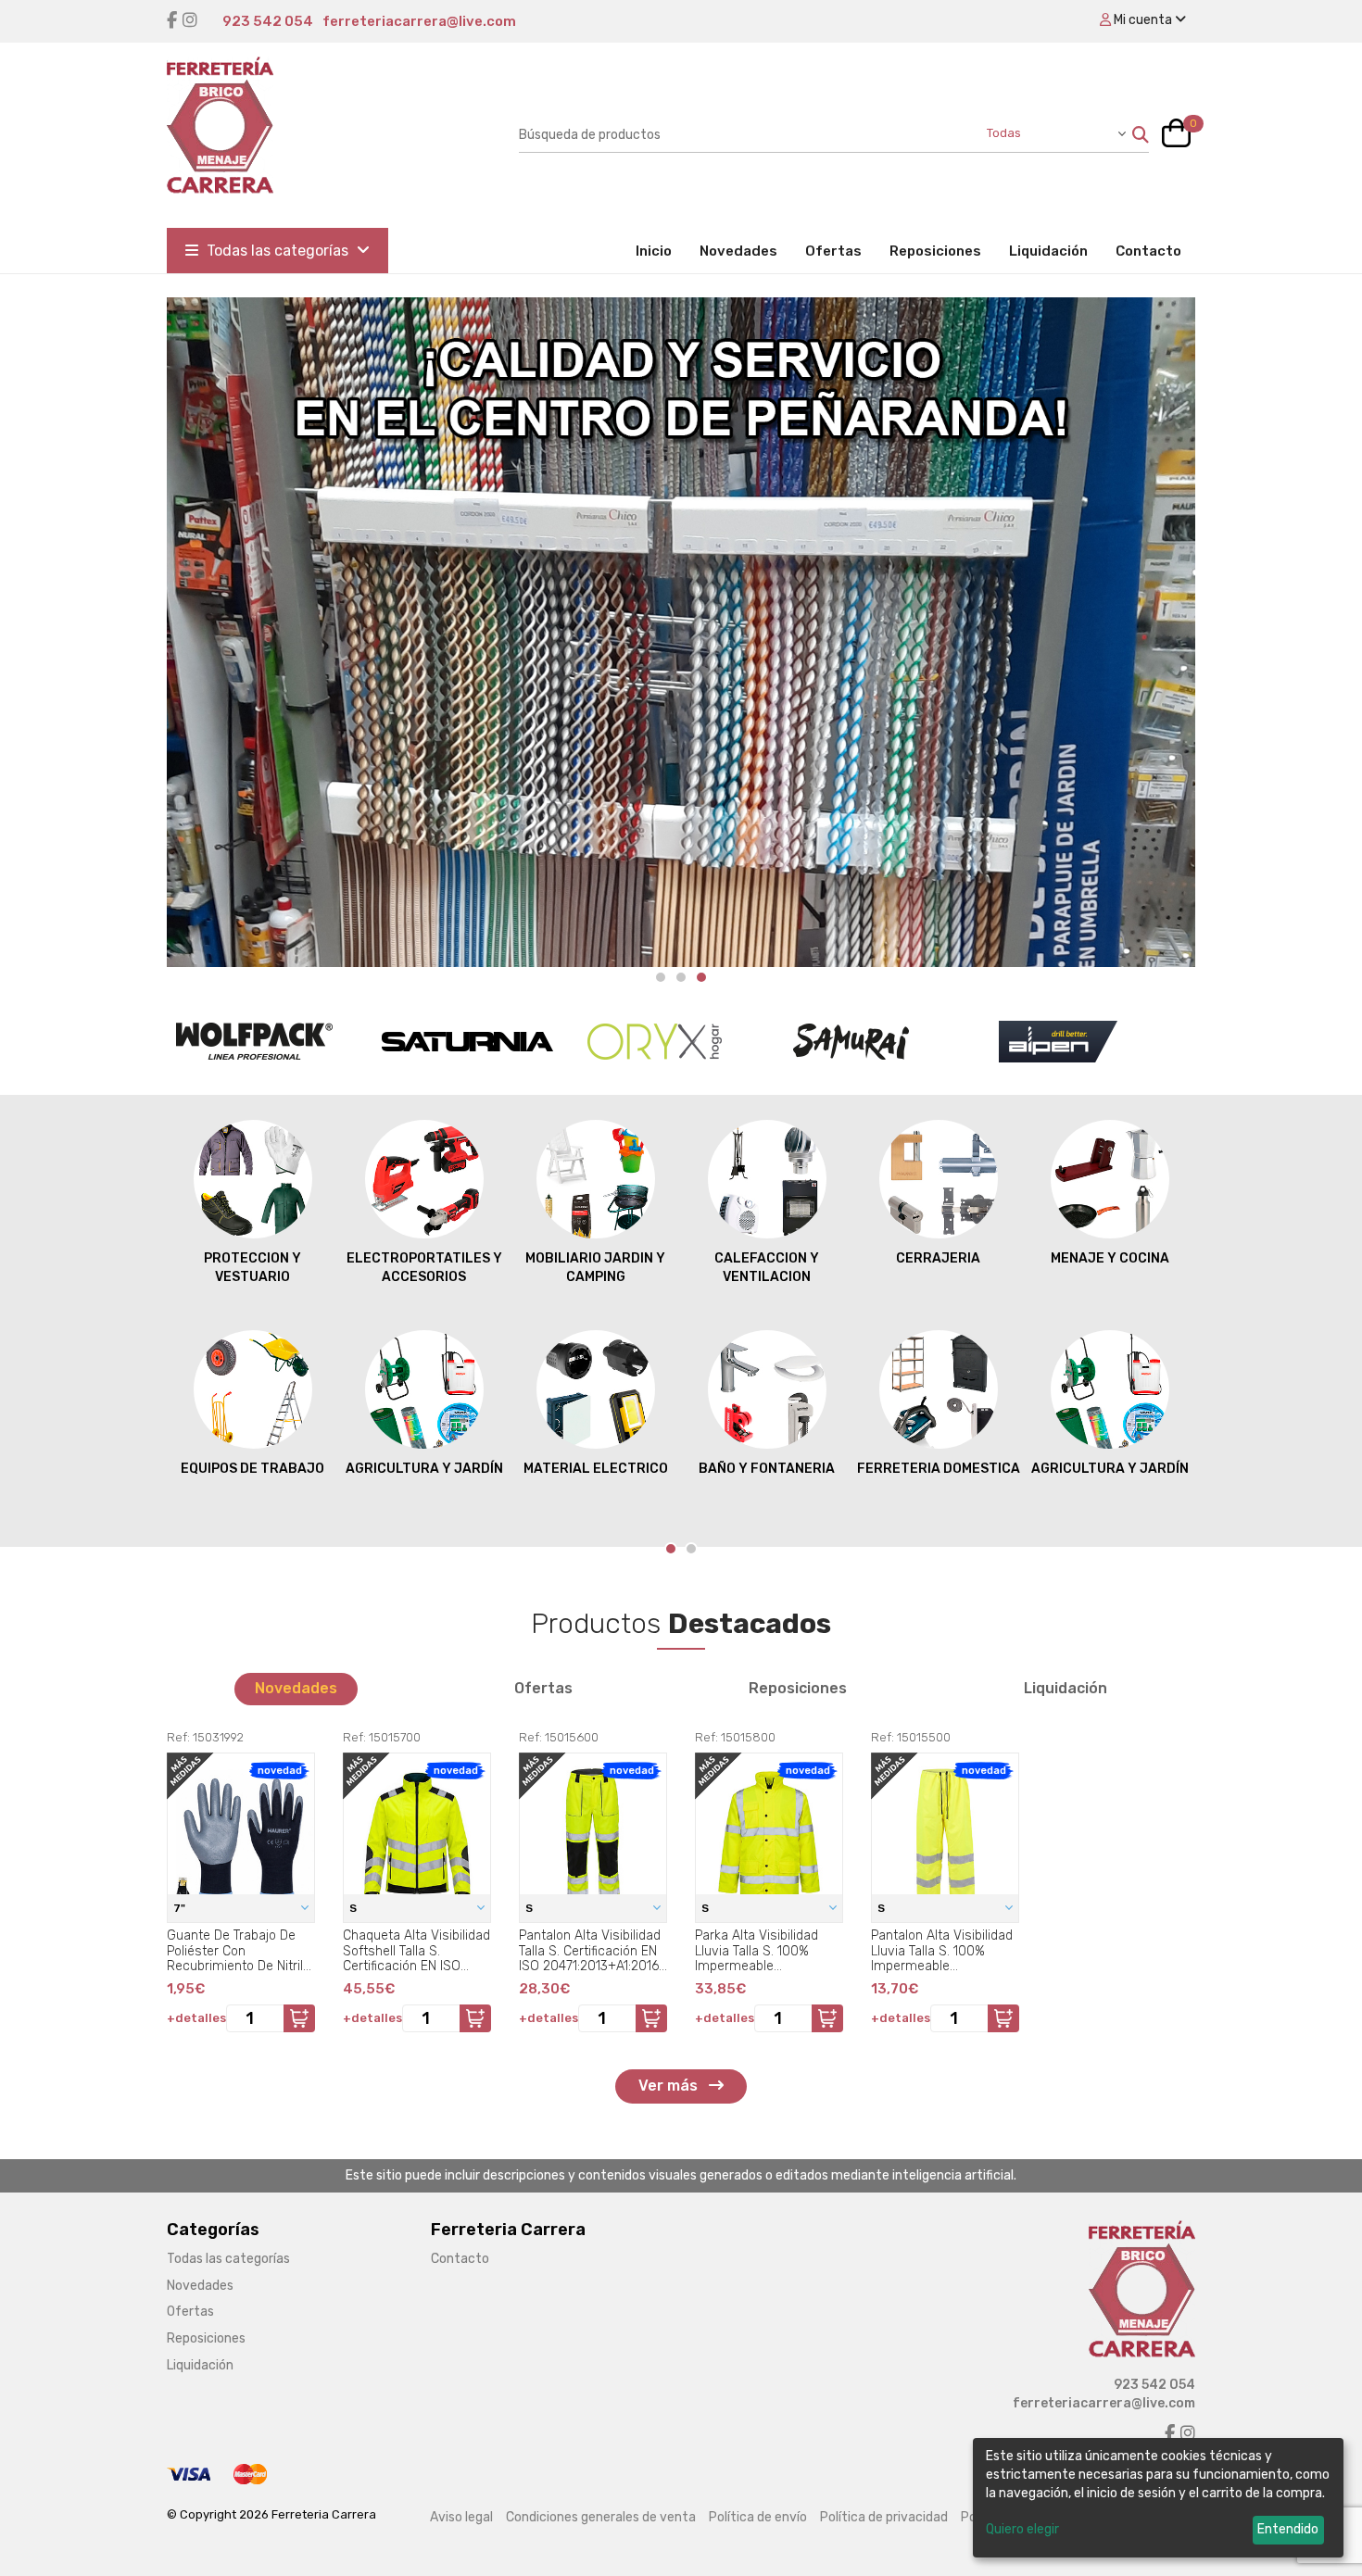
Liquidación (1048, 251)
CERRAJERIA (938, 1258)
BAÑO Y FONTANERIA (767, 1469)
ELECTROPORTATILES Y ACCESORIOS (424, 1268)
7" (181, 1908)
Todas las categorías (277, 251)
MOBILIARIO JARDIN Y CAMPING (595, 1268)
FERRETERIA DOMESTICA (939, 1469)
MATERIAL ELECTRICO (596, 1469)
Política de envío (758, 2517)
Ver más (670, 2086)
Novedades (738, 251)
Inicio (661, 251)
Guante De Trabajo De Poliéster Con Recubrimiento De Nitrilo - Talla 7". (239, 1951)
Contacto (1148, 251)
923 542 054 (268, 21)
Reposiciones (935, 251)
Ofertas (833, 251)
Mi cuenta (1143, 20)
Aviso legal (461, 2517)
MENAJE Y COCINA (1110, 1258)
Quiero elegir (1022, 2529)
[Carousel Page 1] (661, 977)
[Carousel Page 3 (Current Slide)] (701, 977)
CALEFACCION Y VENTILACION (767, 1268)
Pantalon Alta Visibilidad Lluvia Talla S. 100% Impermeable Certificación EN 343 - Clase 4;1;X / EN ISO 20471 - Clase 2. (942, 1951)
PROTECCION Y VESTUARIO (252, 1268)
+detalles (196, 2018)
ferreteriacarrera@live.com (419, 21)
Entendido (1288, 2529)
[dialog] (1158, 2498)
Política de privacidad (884, 2517)
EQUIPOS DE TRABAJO (252, 1469)
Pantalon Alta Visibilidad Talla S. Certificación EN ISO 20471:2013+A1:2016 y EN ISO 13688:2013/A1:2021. (590, 1951)
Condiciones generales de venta (601, 2517)
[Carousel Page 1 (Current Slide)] (671, 1549)
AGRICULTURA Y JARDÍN (424, 1469)
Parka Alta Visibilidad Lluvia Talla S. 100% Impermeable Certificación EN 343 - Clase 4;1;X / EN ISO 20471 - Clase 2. (760, 1951)
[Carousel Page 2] (681, 977)
